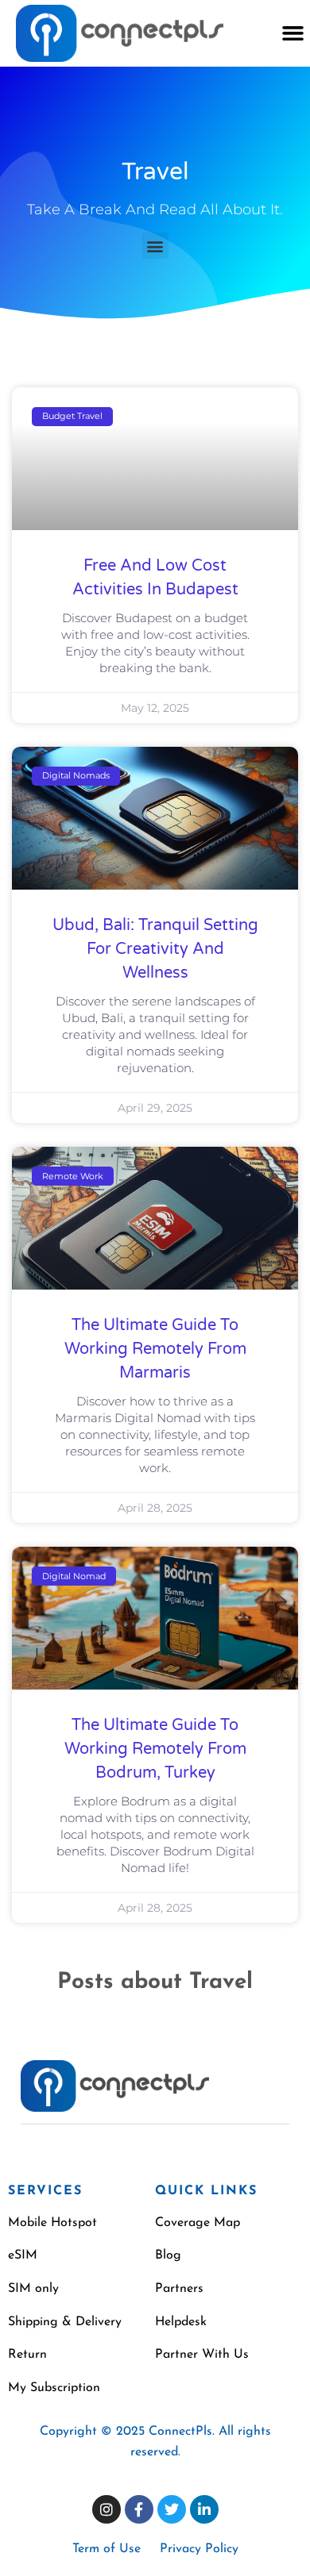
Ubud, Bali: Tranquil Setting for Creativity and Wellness (155, 949)
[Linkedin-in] (204, 2509)
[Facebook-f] (139, 2509)
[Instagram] (107, 2509)
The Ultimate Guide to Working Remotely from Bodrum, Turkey (155, 1749)
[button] (293, 33)
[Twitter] (172, 2509)
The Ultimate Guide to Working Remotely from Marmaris (155, 1349)
